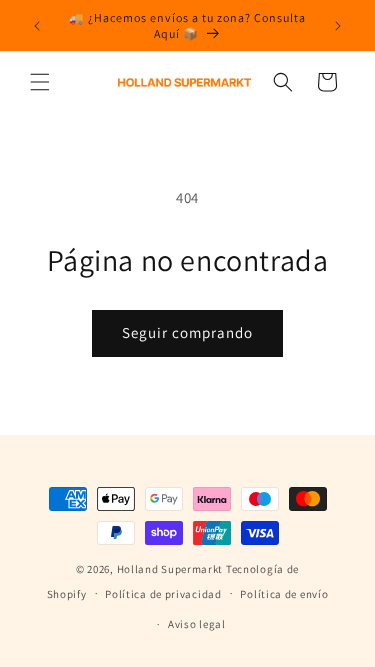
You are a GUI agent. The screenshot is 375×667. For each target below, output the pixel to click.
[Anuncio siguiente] (338, 26)
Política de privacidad (163, 594)
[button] (40, 82)
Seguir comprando (187, 332)
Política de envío (284, 594)
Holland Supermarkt (170, 569)
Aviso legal (197, 624)
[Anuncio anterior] (37, 26)
